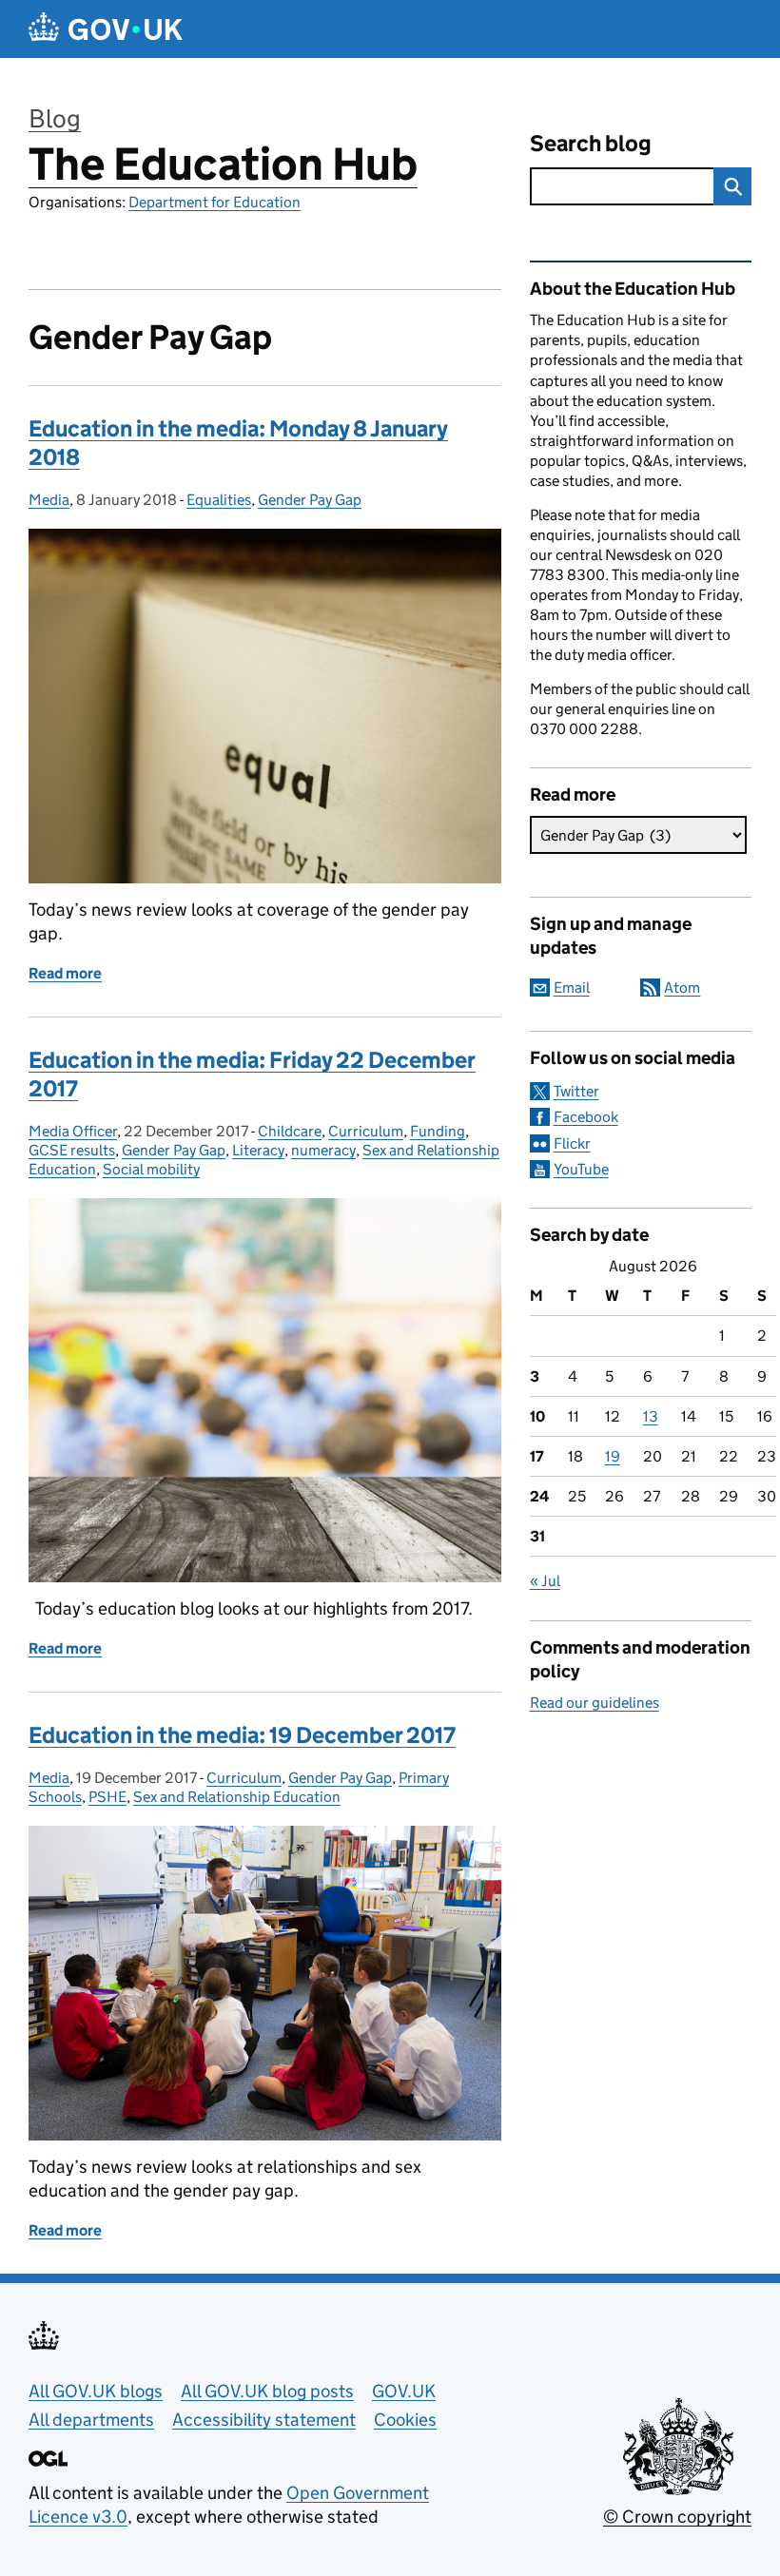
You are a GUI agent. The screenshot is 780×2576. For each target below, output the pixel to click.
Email (572, 988)
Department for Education (214, 202)
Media (49, 500)
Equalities (219, 500)
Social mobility (151, 1169)
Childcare (290, 1131)
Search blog (591, 143)
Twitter (576, 1091)
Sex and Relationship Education (237, 1797)
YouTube (581, 1169)
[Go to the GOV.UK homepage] (106, 29)
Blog (55, 118)
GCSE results (72, 1150)
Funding (438, 1131)
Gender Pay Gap (310, 500)
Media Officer (73, 1131)
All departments (91, 2420)
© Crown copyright (677, 2517)
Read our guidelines (595, 1703)
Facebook (586, 1117)
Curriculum (366, 1131)
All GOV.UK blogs (96, 2391)
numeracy (323, 1150)
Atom (682, 988)
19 (613, 1456)
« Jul (545, 1581)
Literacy (258, 1150)
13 (651, 1416)
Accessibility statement (264, 2420)
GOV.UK (404, 2391)
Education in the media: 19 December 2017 (242, 1735)
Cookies (405, 2420)
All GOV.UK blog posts (267, 2391)
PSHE (107, 1797)
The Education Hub (223, 164)
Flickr (572, 1143)
